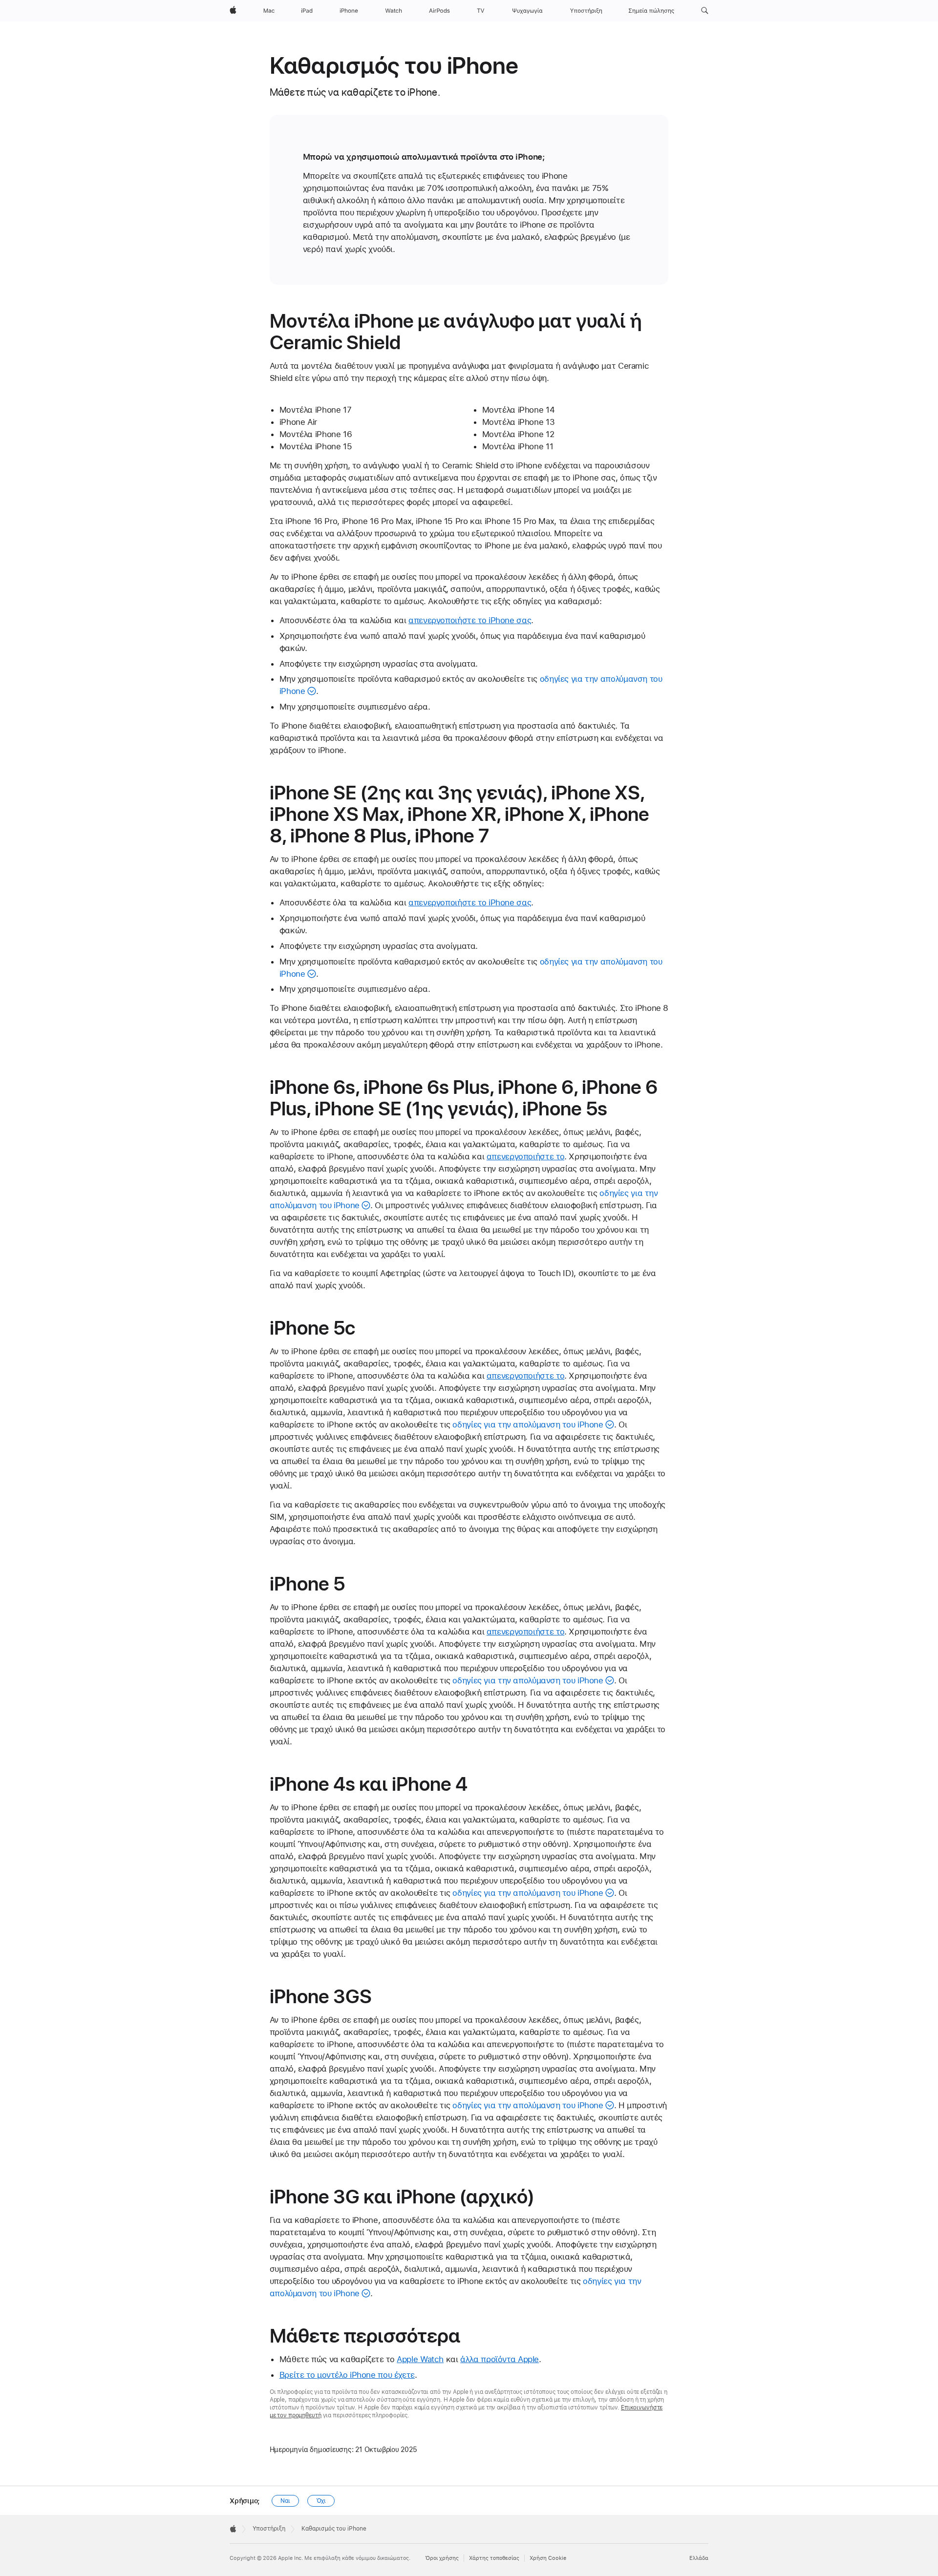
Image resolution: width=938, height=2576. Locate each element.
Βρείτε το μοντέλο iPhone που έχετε (347, 2375)
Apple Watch (420, 2359)
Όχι (321, 2501)
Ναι (285, 2501)
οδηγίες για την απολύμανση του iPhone (528, 1424)
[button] (705, 11)
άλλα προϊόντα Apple (500, 2359)
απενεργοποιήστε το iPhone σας (470, 620)
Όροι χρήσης (442, 2558)
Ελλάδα (699, 2558)
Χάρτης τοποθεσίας (494, 2558)
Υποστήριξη (269, 2529)
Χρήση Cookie (548, 2558)
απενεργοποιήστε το (525, 1156)
